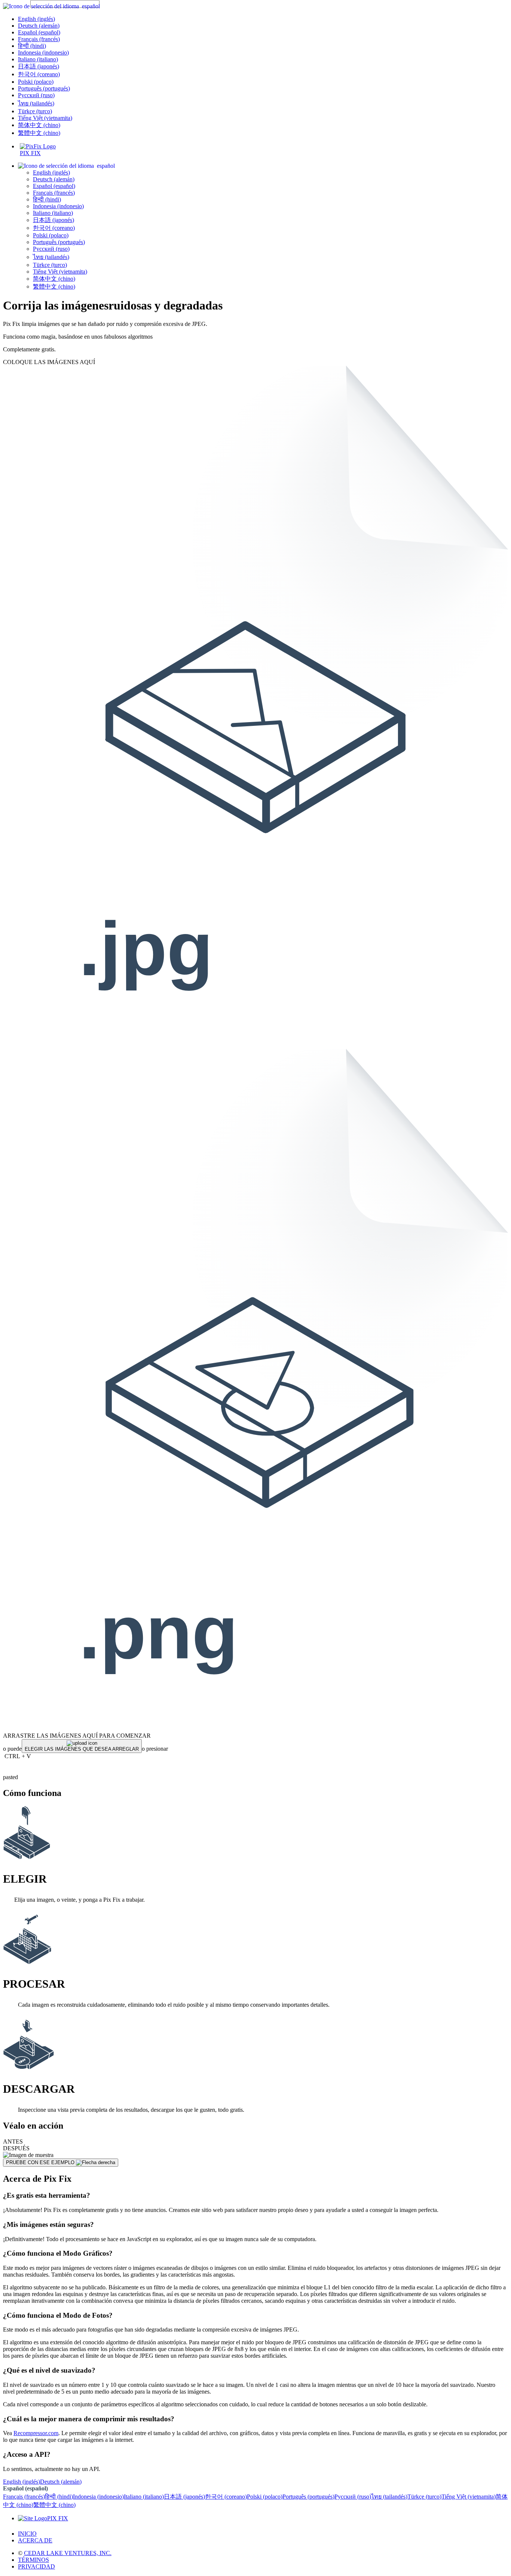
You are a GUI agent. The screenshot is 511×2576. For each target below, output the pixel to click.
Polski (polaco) (36, 82)
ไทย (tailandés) (36, 103)
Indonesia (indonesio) (43, 53)
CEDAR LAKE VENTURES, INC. (68, 2553)
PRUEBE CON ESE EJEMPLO (41, 2162)
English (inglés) (36, 19)
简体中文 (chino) (39, 125)
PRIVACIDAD (36, 2566)
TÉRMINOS (33, 2560)
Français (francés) (39, 39)
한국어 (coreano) (39, 74)
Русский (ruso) (36, 95)
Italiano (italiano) (38, 59)
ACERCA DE (35, 2540)
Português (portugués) (44, 88)
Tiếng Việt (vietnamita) (45, 118)
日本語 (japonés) (39, 66)
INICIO (27, 2534)
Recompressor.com (36, 2433)
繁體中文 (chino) (39, 133)
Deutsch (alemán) (39, 26)
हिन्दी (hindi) (32, 46)
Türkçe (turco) (35, 111)
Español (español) (39, 32)
